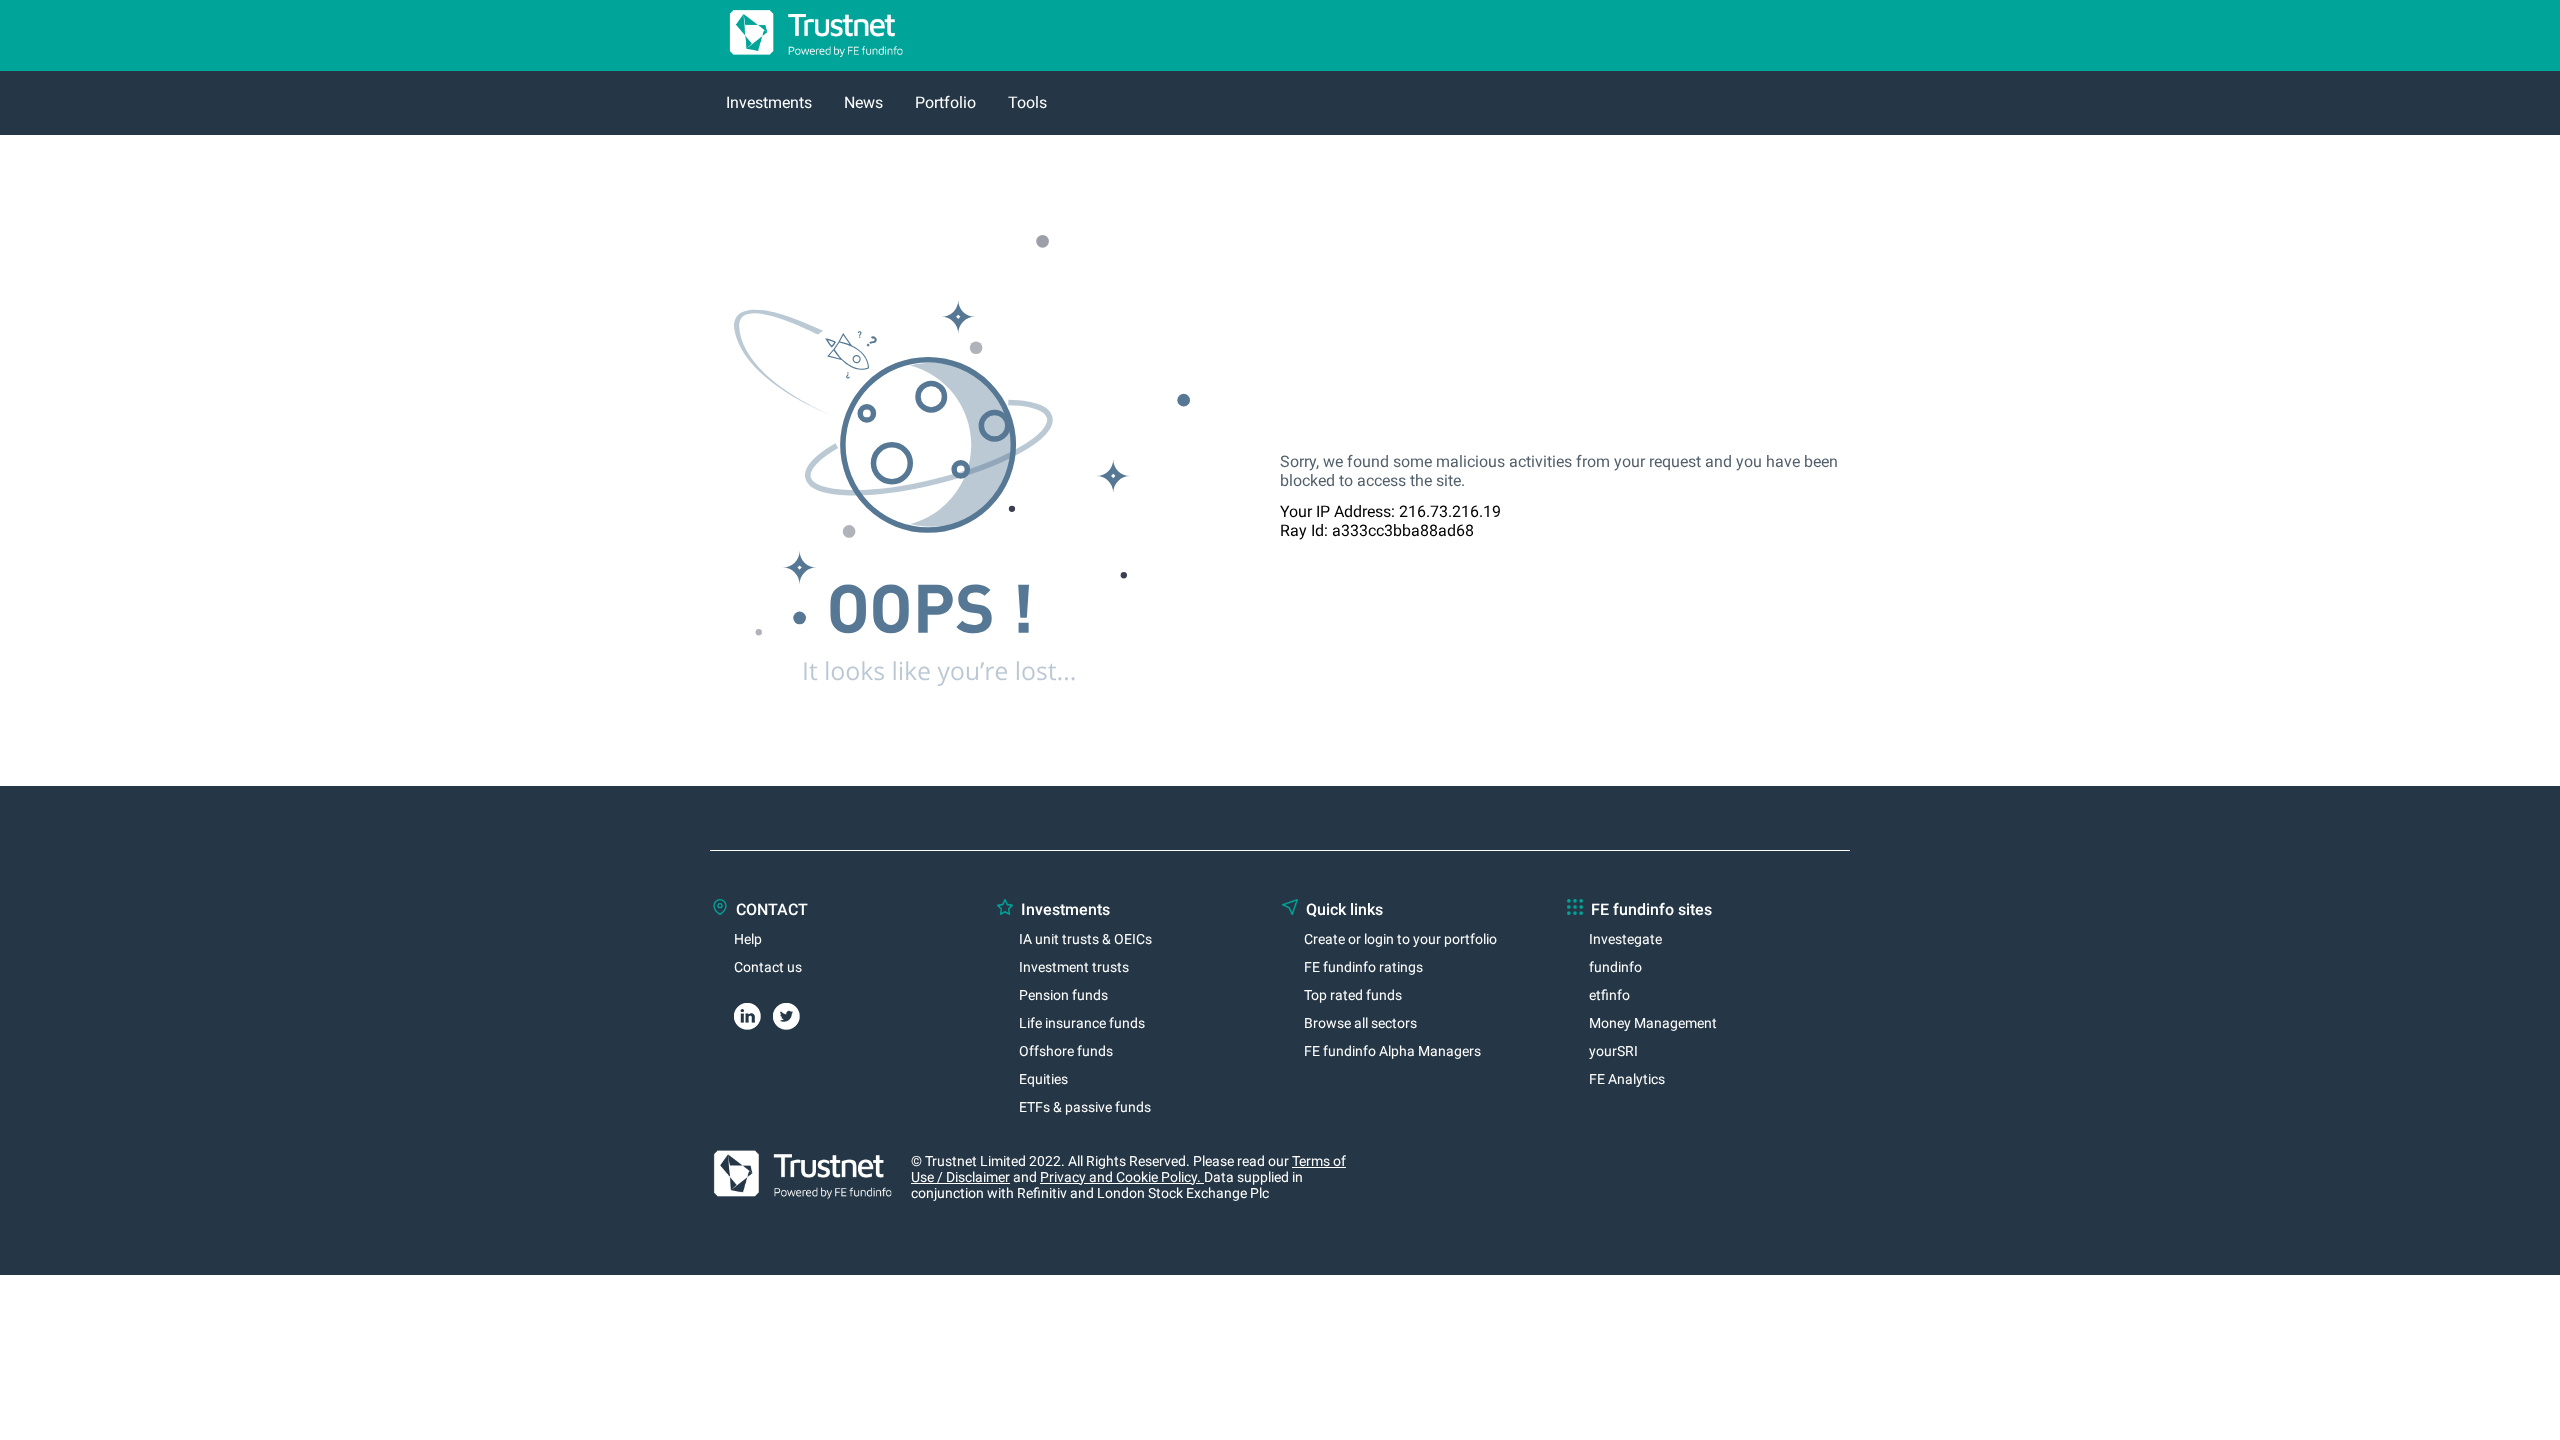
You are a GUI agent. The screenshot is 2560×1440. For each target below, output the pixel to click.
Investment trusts (1074, 967)
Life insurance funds (1082, 1023)
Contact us (768, 967)
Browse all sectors (1360, 1023)
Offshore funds (1066, 1051)
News (863, 102)
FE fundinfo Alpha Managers (1392, 1051)
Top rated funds (1353, 995)
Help (748, 939)
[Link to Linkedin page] (753, 1013)
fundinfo (1615, 967)
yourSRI (1613, 1051)
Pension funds (1063, 995)
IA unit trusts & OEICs (1085, 939)
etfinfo (1609, 995)
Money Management (1653, 1023)
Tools (1027, 102)
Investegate (1625, 939)
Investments (769, 102)
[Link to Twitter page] (792, 1013)
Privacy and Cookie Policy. (1122, 1177)
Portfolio (945, 102)
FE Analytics (1627, 1079)
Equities (1043, 1079)
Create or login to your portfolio (1400, 939)
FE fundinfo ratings (1363, 967)
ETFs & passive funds (1085, 1107)
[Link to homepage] (808, 61)
